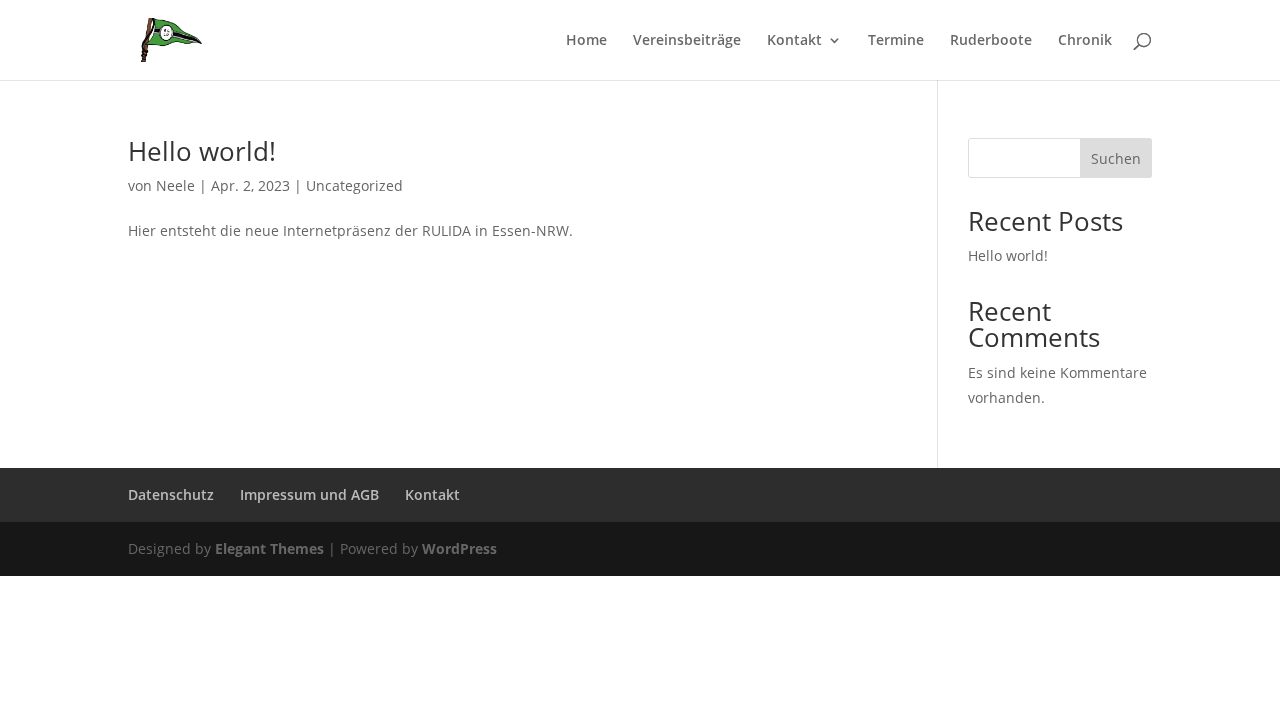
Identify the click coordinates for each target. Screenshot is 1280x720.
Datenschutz (171, 494)
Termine (896, 41)
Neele (175, 185)
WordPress (459, 548)
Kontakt (794, 41)
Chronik (1085, 41)
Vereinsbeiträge (687, 41)
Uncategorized (354, 185)
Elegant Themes (269, 548)
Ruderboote (991, 41)
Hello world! (202, 151)
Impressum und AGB (309, 494)
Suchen (1116, 158)
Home (586, 41)
